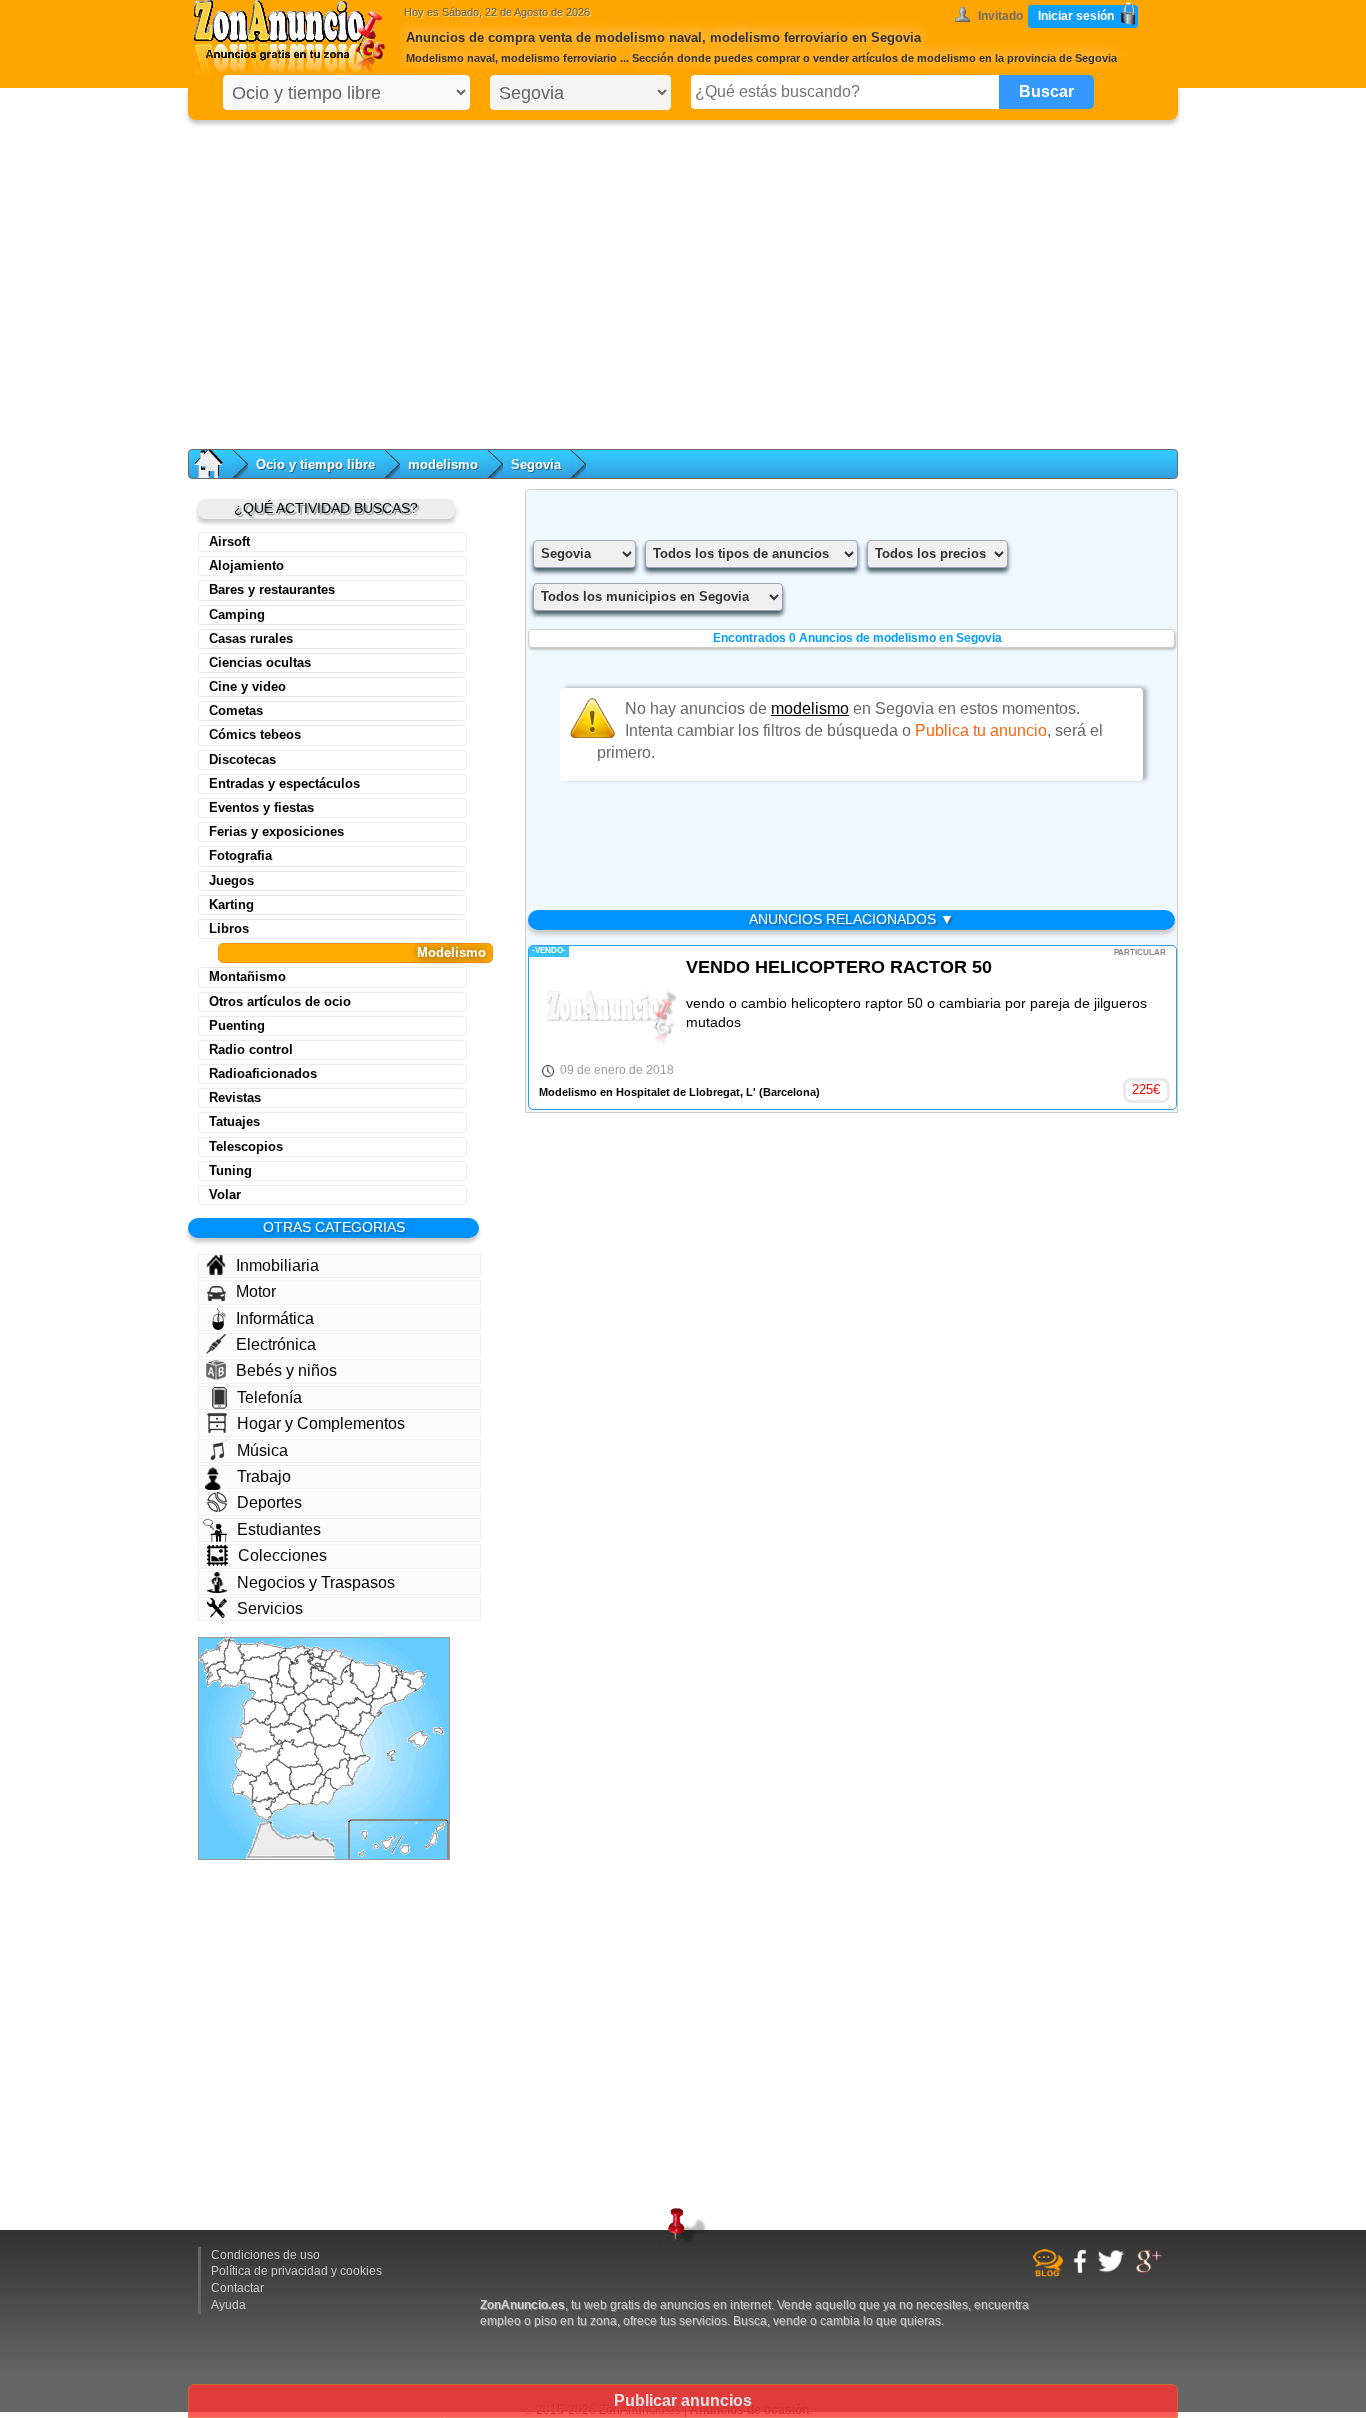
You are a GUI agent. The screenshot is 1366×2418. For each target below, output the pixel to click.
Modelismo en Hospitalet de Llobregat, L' (647, 1092)
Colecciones (282, 1555)
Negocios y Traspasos (316, 1582)
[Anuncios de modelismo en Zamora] (257, 1689)
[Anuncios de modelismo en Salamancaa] (259, 1711)
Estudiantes (279, 1529)
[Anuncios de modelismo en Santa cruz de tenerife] (377, 1843)
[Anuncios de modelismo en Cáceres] (257, 1735)
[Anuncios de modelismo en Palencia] (286, 1672)
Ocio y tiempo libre (315, 464)
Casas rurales (251, 638)
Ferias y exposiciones (276, 831)
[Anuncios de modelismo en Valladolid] (282, 1689)
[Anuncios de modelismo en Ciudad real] (297, 1754)
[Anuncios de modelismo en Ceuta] (269, 1823)
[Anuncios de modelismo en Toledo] (292, 1735)
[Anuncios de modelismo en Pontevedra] (215, 1674)
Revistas (235, 1097)
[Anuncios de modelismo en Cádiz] (263, 1808)
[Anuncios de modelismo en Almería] (324, 1791)
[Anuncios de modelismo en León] (260, 1667)
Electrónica (276, 1344)
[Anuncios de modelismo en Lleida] (385, 1680)
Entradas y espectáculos (284, 783)
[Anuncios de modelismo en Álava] (317, 1661)
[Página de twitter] (1113, 2269)
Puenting (237, 1025)
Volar (225, 1194)
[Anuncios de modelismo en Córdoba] (280, 1777)
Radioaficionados (263, 1073)
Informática (275, 1318)
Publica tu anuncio (981, 730)
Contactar (237, 2288)
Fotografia (240, 855)
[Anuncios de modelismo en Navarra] (337, 1667)
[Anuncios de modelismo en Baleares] (415, 1744)
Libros (229, 928)
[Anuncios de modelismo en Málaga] (283, 1803)
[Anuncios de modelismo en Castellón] (363, 1724)
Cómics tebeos (255, 734)
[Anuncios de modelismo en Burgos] (302, 1673)
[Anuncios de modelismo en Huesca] (365, 1678)
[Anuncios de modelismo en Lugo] (234, 1657)
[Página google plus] (1151, 2270)
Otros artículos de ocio (280, 1001)
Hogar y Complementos (321, 1423)
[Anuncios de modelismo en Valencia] (352, 1742)
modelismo (443, 464)
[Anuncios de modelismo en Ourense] (231, 1678)
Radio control (251, 1049)
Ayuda (228, 2305)
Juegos (231, 880)
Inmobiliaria (277, 1265)
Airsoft (229, 541)
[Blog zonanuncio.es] (1050, 2273)
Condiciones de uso (265, 2255)
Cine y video (247, 686)
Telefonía (269, 1397)
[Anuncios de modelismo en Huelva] (245, 1786)
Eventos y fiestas (261, 807)
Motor (256, 1291)
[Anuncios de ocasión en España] (294, 40)
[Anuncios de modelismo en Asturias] (261, 1651)
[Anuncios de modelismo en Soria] (318, 1691)
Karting (231, 904)
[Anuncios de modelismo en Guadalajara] (321, 1712)
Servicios (270, 1608)
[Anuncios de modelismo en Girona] (411, 1680)
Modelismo (451, 952)
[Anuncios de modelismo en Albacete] (332, 1759)
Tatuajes (234, 1121)
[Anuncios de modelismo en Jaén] (306, 1777)
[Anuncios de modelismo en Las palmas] (422, 1838)
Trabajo (264, 1476)
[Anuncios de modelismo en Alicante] (358, 1767)
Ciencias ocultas (260, 662)
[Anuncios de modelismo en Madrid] (298, 1717)
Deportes (269, 1502)
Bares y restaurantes (272, 589)
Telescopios (246, 1146)
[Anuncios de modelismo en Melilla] (313, 1834)
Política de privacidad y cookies (296, 2271)
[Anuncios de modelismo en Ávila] (277, 1714)
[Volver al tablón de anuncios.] (218, 464)
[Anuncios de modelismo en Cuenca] (327, 1730)
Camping (237, 614)
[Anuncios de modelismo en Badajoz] (259, 1760)
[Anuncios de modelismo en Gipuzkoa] (327, 1655)
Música (262, 1450)
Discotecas (242, 759)
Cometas (236, 710)
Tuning (230, 1170)
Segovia (536, 464)
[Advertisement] (683, 280)
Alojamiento (246, 565)
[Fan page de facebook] (1082, 2270)
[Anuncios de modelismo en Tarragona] (382, 1704)
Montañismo (247, 976)
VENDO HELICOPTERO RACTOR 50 (839, 967)
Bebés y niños (286, 1370)
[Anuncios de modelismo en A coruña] (215, 1655)
